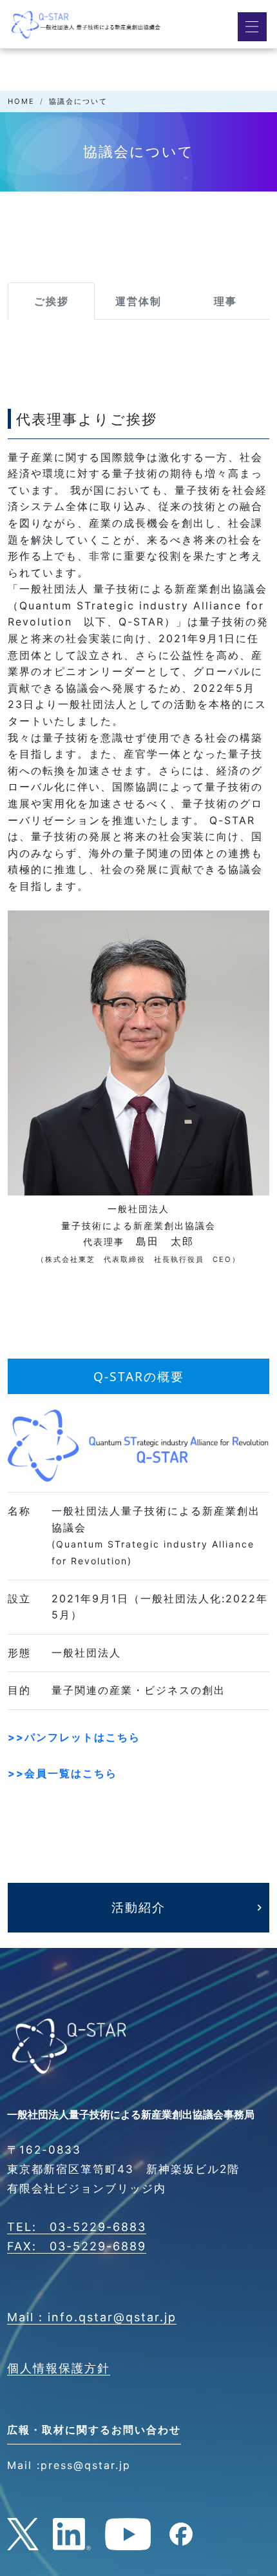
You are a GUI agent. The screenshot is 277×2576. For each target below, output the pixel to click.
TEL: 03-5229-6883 (77, 2227)
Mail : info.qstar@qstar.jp (92, 2317)
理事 (225, 301)
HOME (21, 101)
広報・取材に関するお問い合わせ (94, 2430)
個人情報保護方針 (59, 2368)
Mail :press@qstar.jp (69, 2465)
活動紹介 (138, 1907)
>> (74, 1737)
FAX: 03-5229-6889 (77, 2246)
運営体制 (138, 301)
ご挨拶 (52, 301)
